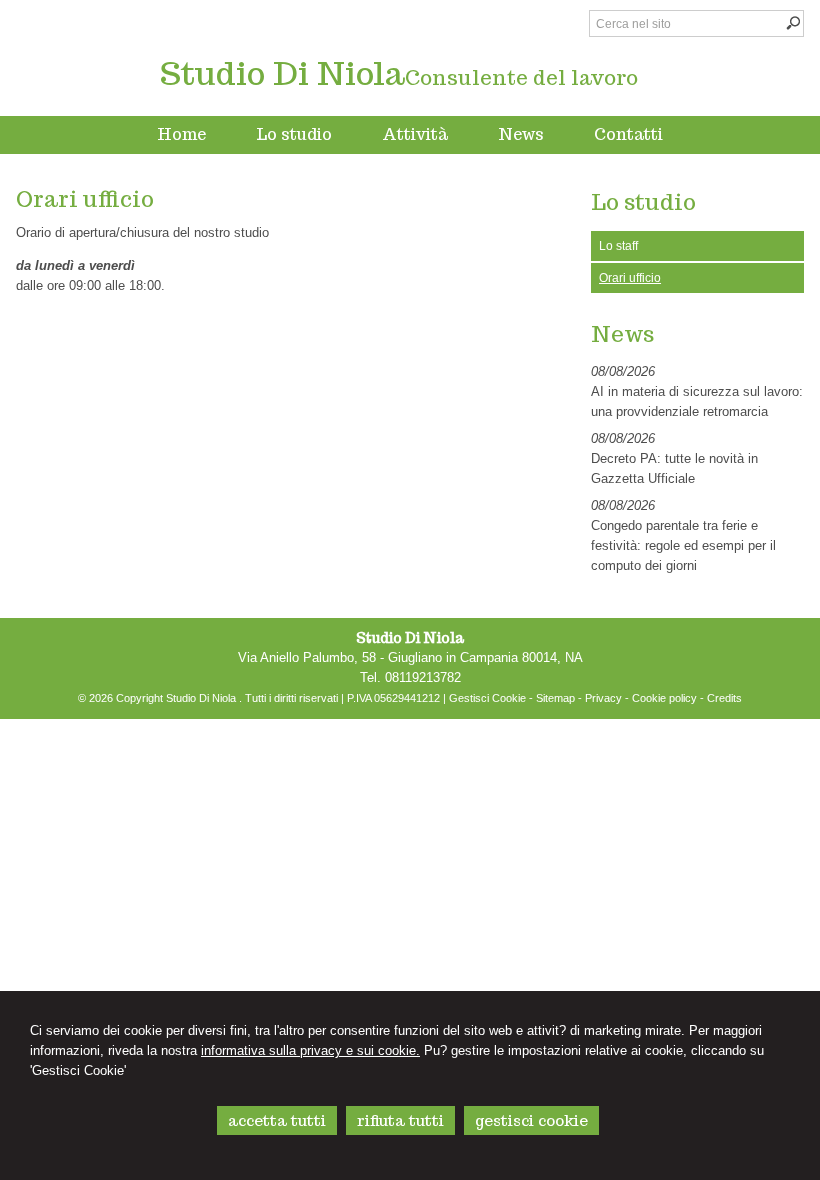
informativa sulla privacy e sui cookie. (310, 1050)
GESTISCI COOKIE (531, 1120)
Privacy (603, 698)
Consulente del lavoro (521, 78)
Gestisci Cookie (487, 698)
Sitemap (555, 698)
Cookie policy (664, 698)
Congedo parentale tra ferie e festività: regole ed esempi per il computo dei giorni (683, 545)
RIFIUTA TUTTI (400, 1120)
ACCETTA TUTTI (277, 1120)
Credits (724, 698)
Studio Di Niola (282, 73)
